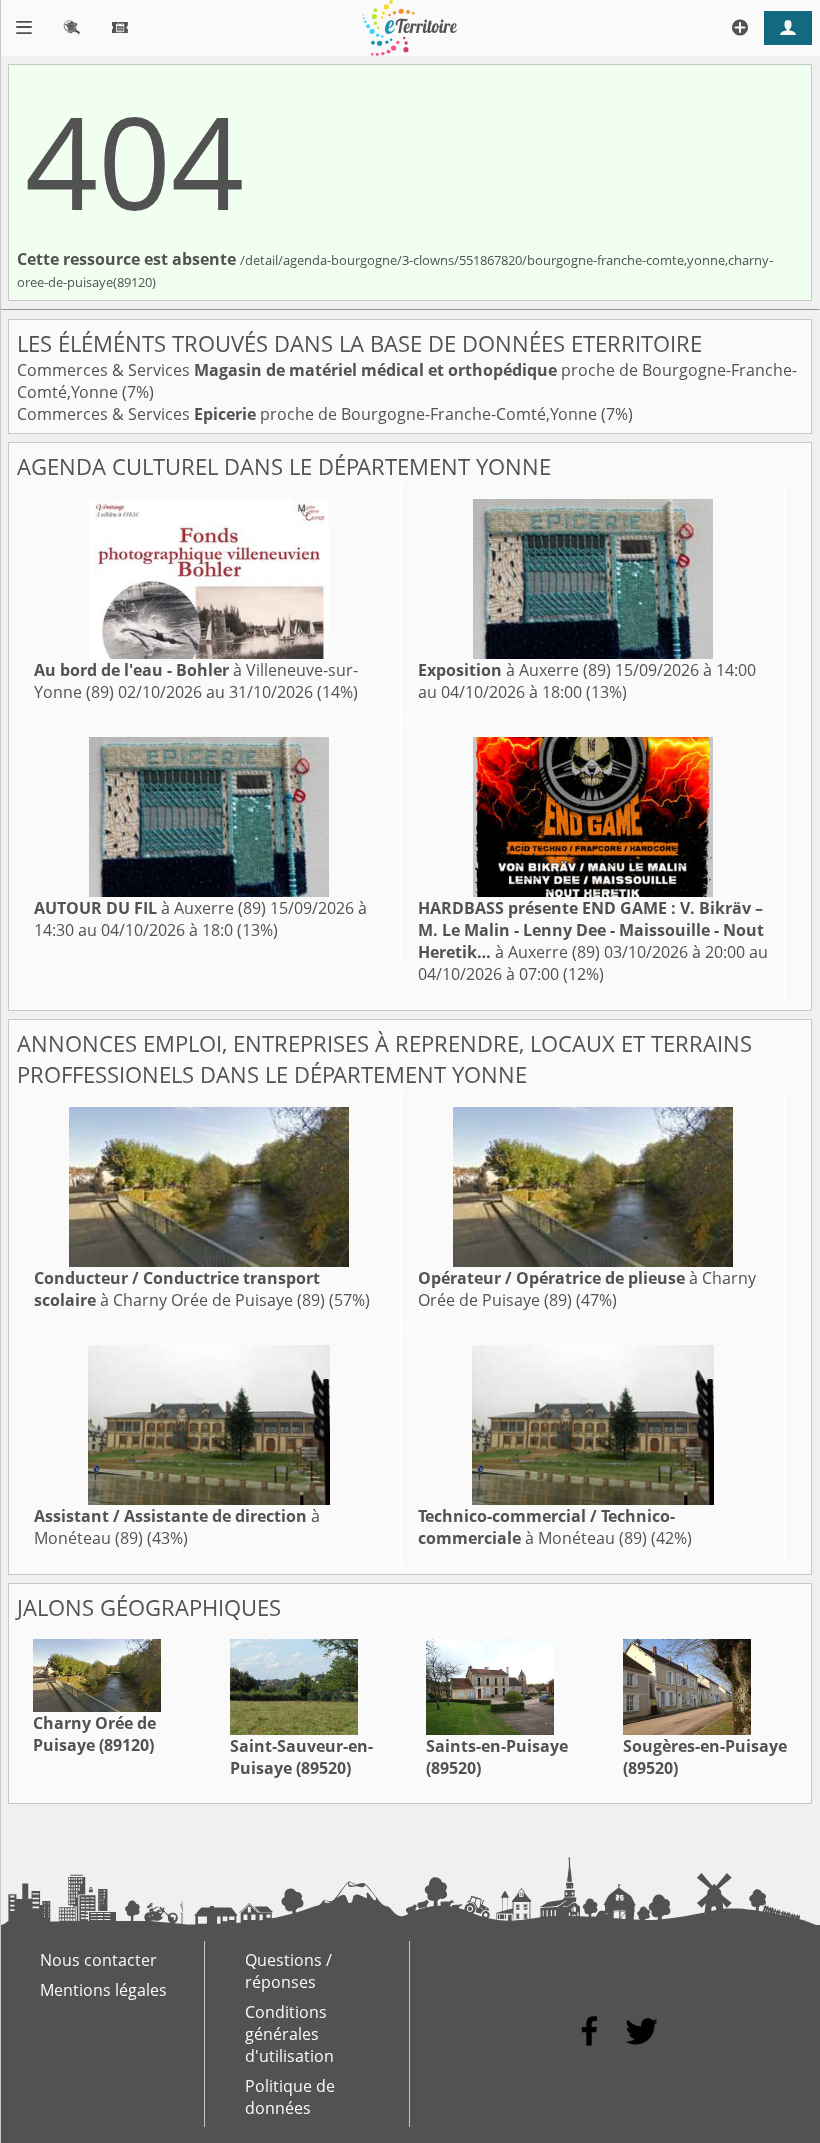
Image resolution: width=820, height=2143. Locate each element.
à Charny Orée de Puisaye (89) (179, 1289)
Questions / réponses (288, 1971)
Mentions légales (103, 1990)
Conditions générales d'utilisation (289, 2034)
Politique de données (290, 2097)
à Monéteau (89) (546, 1527)
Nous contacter (98, 1960)
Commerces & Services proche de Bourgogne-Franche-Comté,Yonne (309, 414)
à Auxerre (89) (514, 670)
